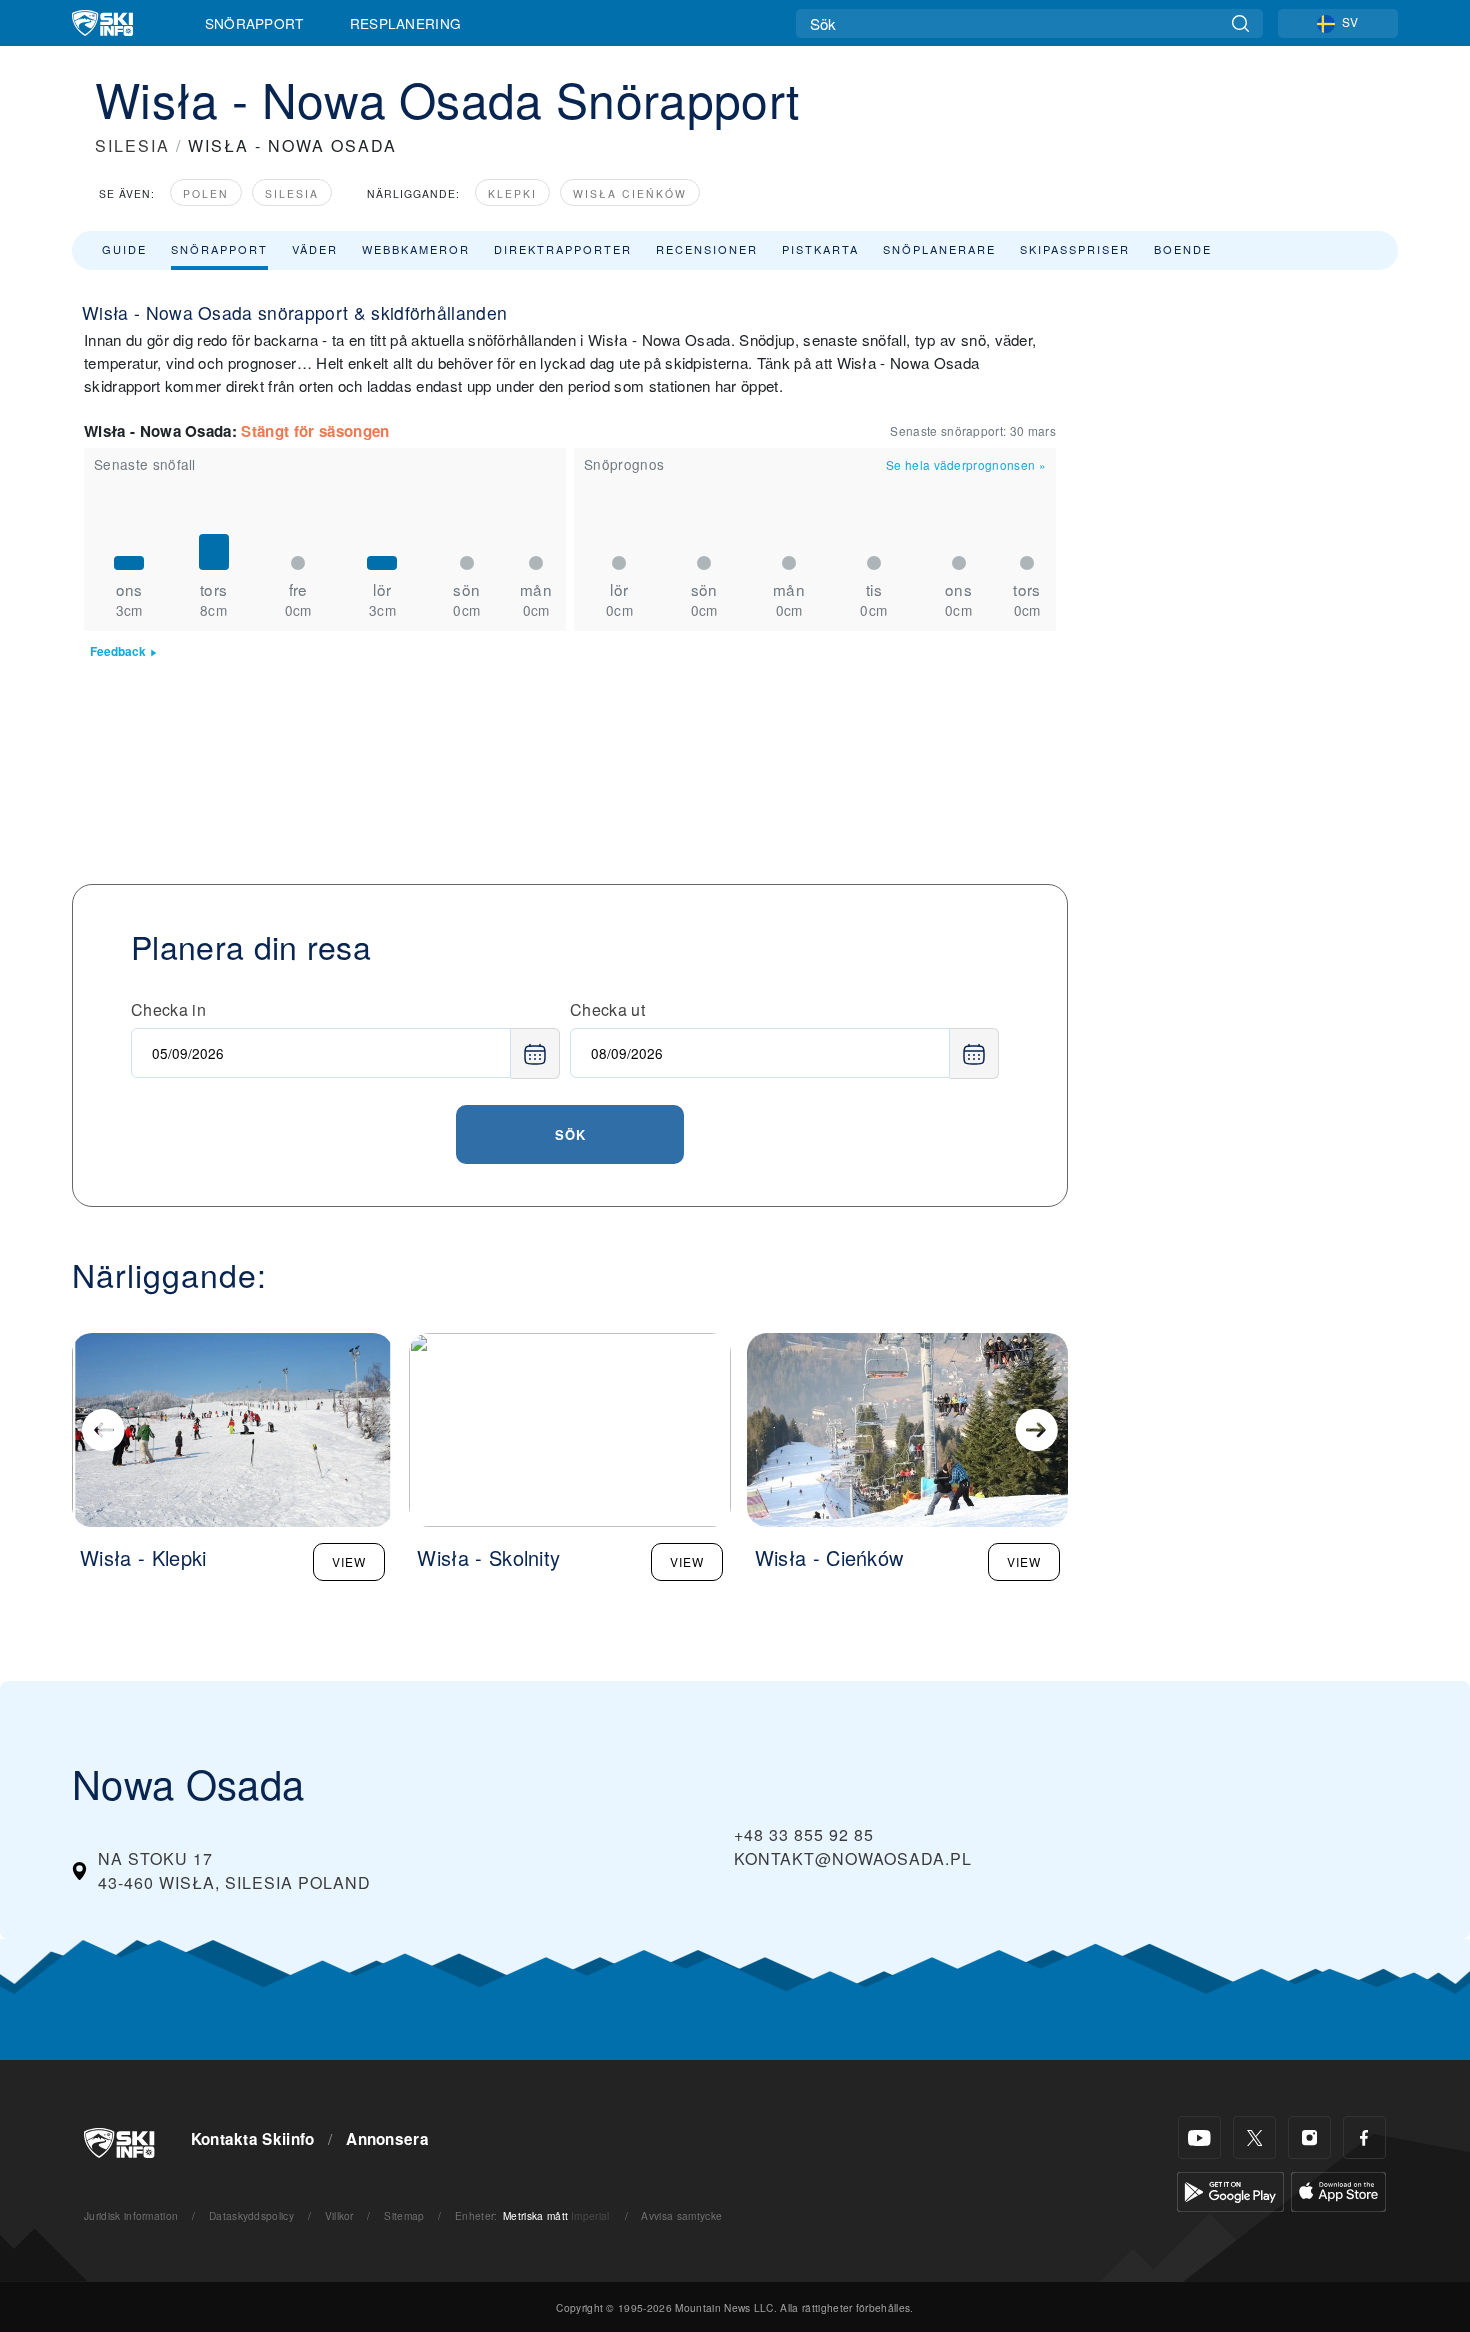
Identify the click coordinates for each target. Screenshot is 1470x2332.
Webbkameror (416, 249)
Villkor (339, 2215)
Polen (206, 193)
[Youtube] (1199, 2137)
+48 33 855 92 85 (804, 1834)
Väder (315, 249)
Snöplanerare (939, 249)
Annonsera (387, 2139)
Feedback (118, 651)
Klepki (512, 193)
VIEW (349, 1561)
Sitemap (404, 2215)
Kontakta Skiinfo (253, 2139)
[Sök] (1240, 23)
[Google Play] (1230, 2189)
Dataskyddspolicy (251, 2215)
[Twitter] (1254, 2137)
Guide (124, 249)
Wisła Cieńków (630, 193)
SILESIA (132, 145)
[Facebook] (1364, 2137)
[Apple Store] (1338, 2189)
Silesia (292, 193)
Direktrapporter (563, 249)
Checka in (168, 1009)
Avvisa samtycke (681, 2215)
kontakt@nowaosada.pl (853, 1858)
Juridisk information (131, 2215)
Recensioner (707, 249)
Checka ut (607, 1009)
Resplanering (406, 23)
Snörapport (254, 23)
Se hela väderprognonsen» (966, 464)
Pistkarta (820, 249)
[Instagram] (1309, 2137)
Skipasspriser (1075, 249)
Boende (1183, 249)
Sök (570, 1134)
